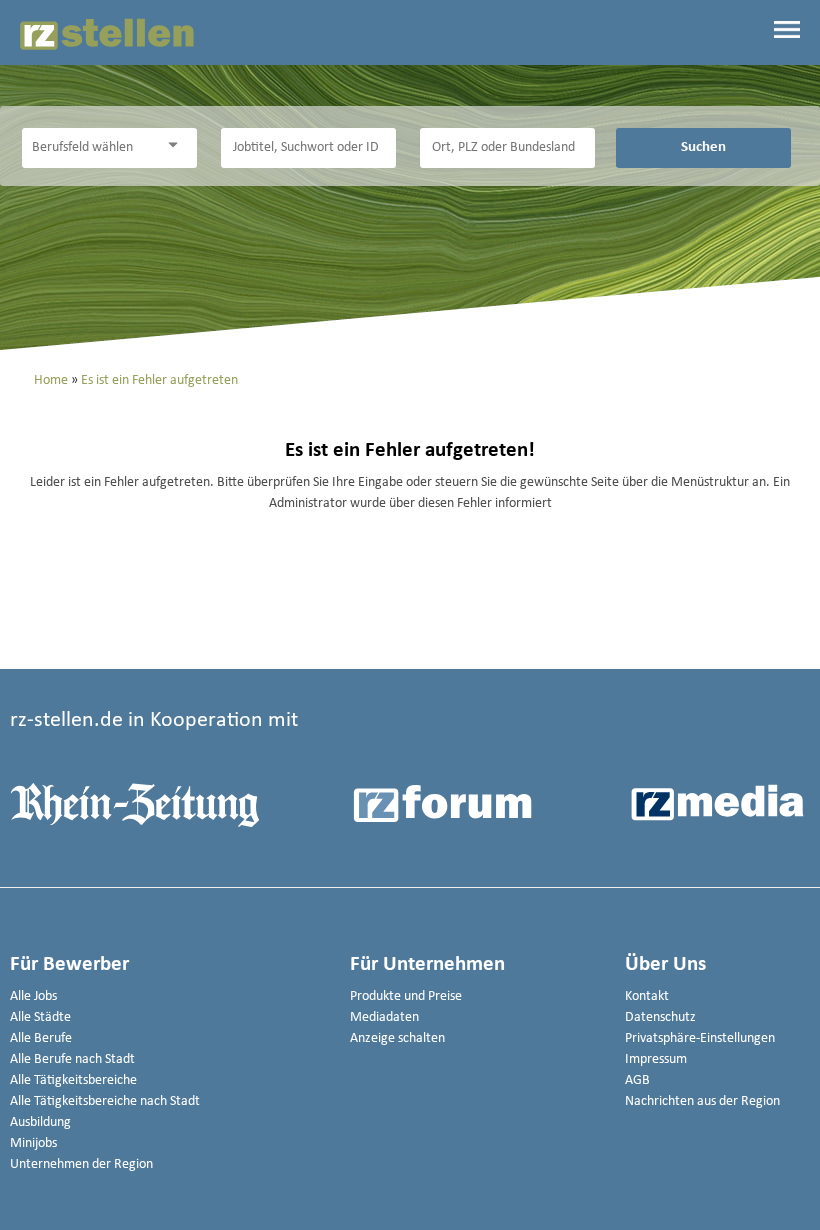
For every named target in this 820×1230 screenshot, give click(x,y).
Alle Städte (40, 1017)
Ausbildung (40, 1122)
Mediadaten (384, 1017)
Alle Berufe (41, 1038)
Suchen (703, 147)
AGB (637, 1080)
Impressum (656, 1059)
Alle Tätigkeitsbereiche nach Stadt (105, 1101)
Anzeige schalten (397, 1038)
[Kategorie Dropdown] (177, 145)
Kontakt (647, 996)
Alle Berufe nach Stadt (72, 1059)
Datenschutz (660, 1017)
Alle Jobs (33, 996)
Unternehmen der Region (81, 1164)
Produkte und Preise (406, 996)
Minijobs (33, 1143)
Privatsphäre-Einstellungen (700, 1038)
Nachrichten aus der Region (702, 1101)
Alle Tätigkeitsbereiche (73, 1080)
